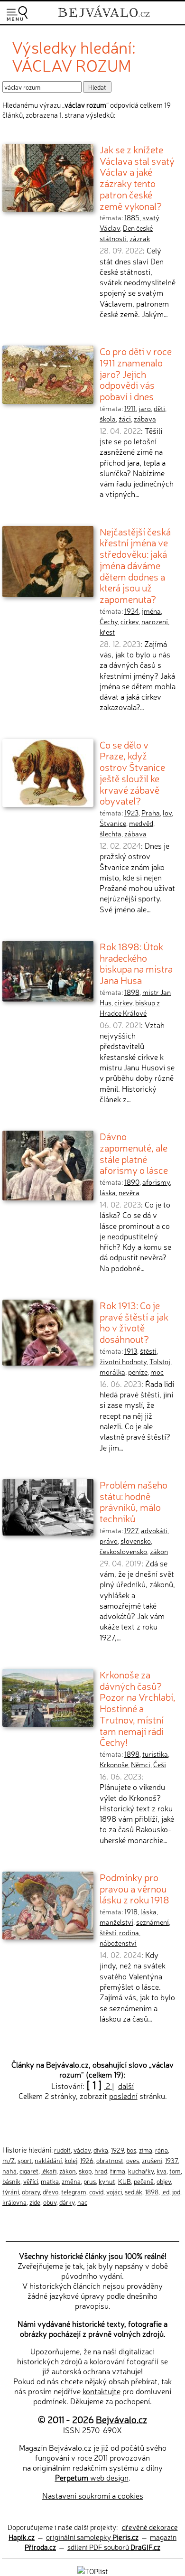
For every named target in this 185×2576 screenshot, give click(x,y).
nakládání (48, 2160)
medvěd (141, 823)
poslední (123, 2096)
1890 (132, 1182)
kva (162, 2171)
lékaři (49, 2171)
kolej (71, 2160)
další (126, 2086)
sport (25, 2160)
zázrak (140, 238)
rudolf (62, 2150)
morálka (112, 1372)
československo (123, 1551)
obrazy (31, 2192)
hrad (101, 2171)
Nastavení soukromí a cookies (93, 2495)
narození (155, 621)
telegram (74, 2192)
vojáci (114, 2192)
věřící (31, 2181)
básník (11, 2181)
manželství (116, 1922)
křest (107, 632)
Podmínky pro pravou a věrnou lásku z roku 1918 (134, 1888)
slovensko (136, 1541)
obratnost (110, 2160)
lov (167, 813)
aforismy (156, 1182)
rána (162, 2150)
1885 (132, 217)
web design (92, 2477)
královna (14, 2202)
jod (176, 2192)
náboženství (118, 1943)
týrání (11, 2192)
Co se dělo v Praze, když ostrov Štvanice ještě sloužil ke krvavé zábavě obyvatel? (132, 773)
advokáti (154, 1530)
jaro (145, 408)
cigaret (29, 2171)
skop (85, 2171)
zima (146, 2150)
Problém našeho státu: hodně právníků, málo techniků (134, 1501)
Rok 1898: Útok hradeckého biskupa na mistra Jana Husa (136, 963)
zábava (145, 419)
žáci (125, 419)
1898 (132, 992)
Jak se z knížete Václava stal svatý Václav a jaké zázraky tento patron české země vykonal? (137, 177)
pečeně (144, 2181)
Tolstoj (160, 1361)
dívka (101, 2150)
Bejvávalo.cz (121, 2419)
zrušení (152, 2160)
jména (151, 611)
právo (109, 1541)
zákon (159, 1551)
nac (82, 2202)
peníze (138, 1372)
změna (71, 2181)
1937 (171, 2160)
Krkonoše (114, 1764)
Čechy (109, 621)
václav (82, 2150)
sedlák (134, 2192)
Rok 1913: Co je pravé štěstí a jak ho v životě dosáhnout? (134, 1322)
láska (108, 1192)
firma (118, 2171)
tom (175, 2171)
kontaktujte (102, 2391)
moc (157, 1372)
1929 (117, 2150)
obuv (50, 2202)
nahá (9, 2171)
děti (159, 408)
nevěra (129, 1192)
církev (129, 621)
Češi (160, 1764)
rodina (129, 1932)
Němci (141, 1764)
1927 (131, 1530)
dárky (67, 2202)
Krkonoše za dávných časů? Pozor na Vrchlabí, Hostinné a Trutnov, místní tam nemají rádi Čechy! (138, 1708)
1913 (131, 1351)
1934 (132, 611)
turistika (155, 1754)
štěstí (148, 1351)
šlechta (111, 834)
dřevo (51, 2192)
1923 (131, 813)
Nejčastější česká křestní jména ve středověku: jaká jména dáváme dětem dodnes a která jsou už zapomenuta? (135, 565)
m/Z (9, 2160)
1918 (131, 1911)
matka (50, 2181)
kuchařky (141, 2171)
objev (164, 2181)
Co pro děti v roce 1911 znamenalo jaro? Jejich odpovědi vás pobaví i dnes (136, 373)
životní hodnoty (123, 1361)
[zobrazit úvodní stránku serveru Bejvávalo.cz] (104, 18)
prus (90, 2181)
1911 (130, 408)
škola (108, 419)
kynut (107, 2181)
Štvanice (113, 823)
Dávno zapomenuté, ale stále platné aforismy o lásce (134, 1153)
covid (96, 2192)
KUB (125, 2181)
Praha (151, 813)
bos (131, 2150)
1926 (87, 2160)
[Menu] (17, 14)
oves (133, 2160)
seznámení (153, 1922)
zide (35, 2202)
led (165, 2192)
